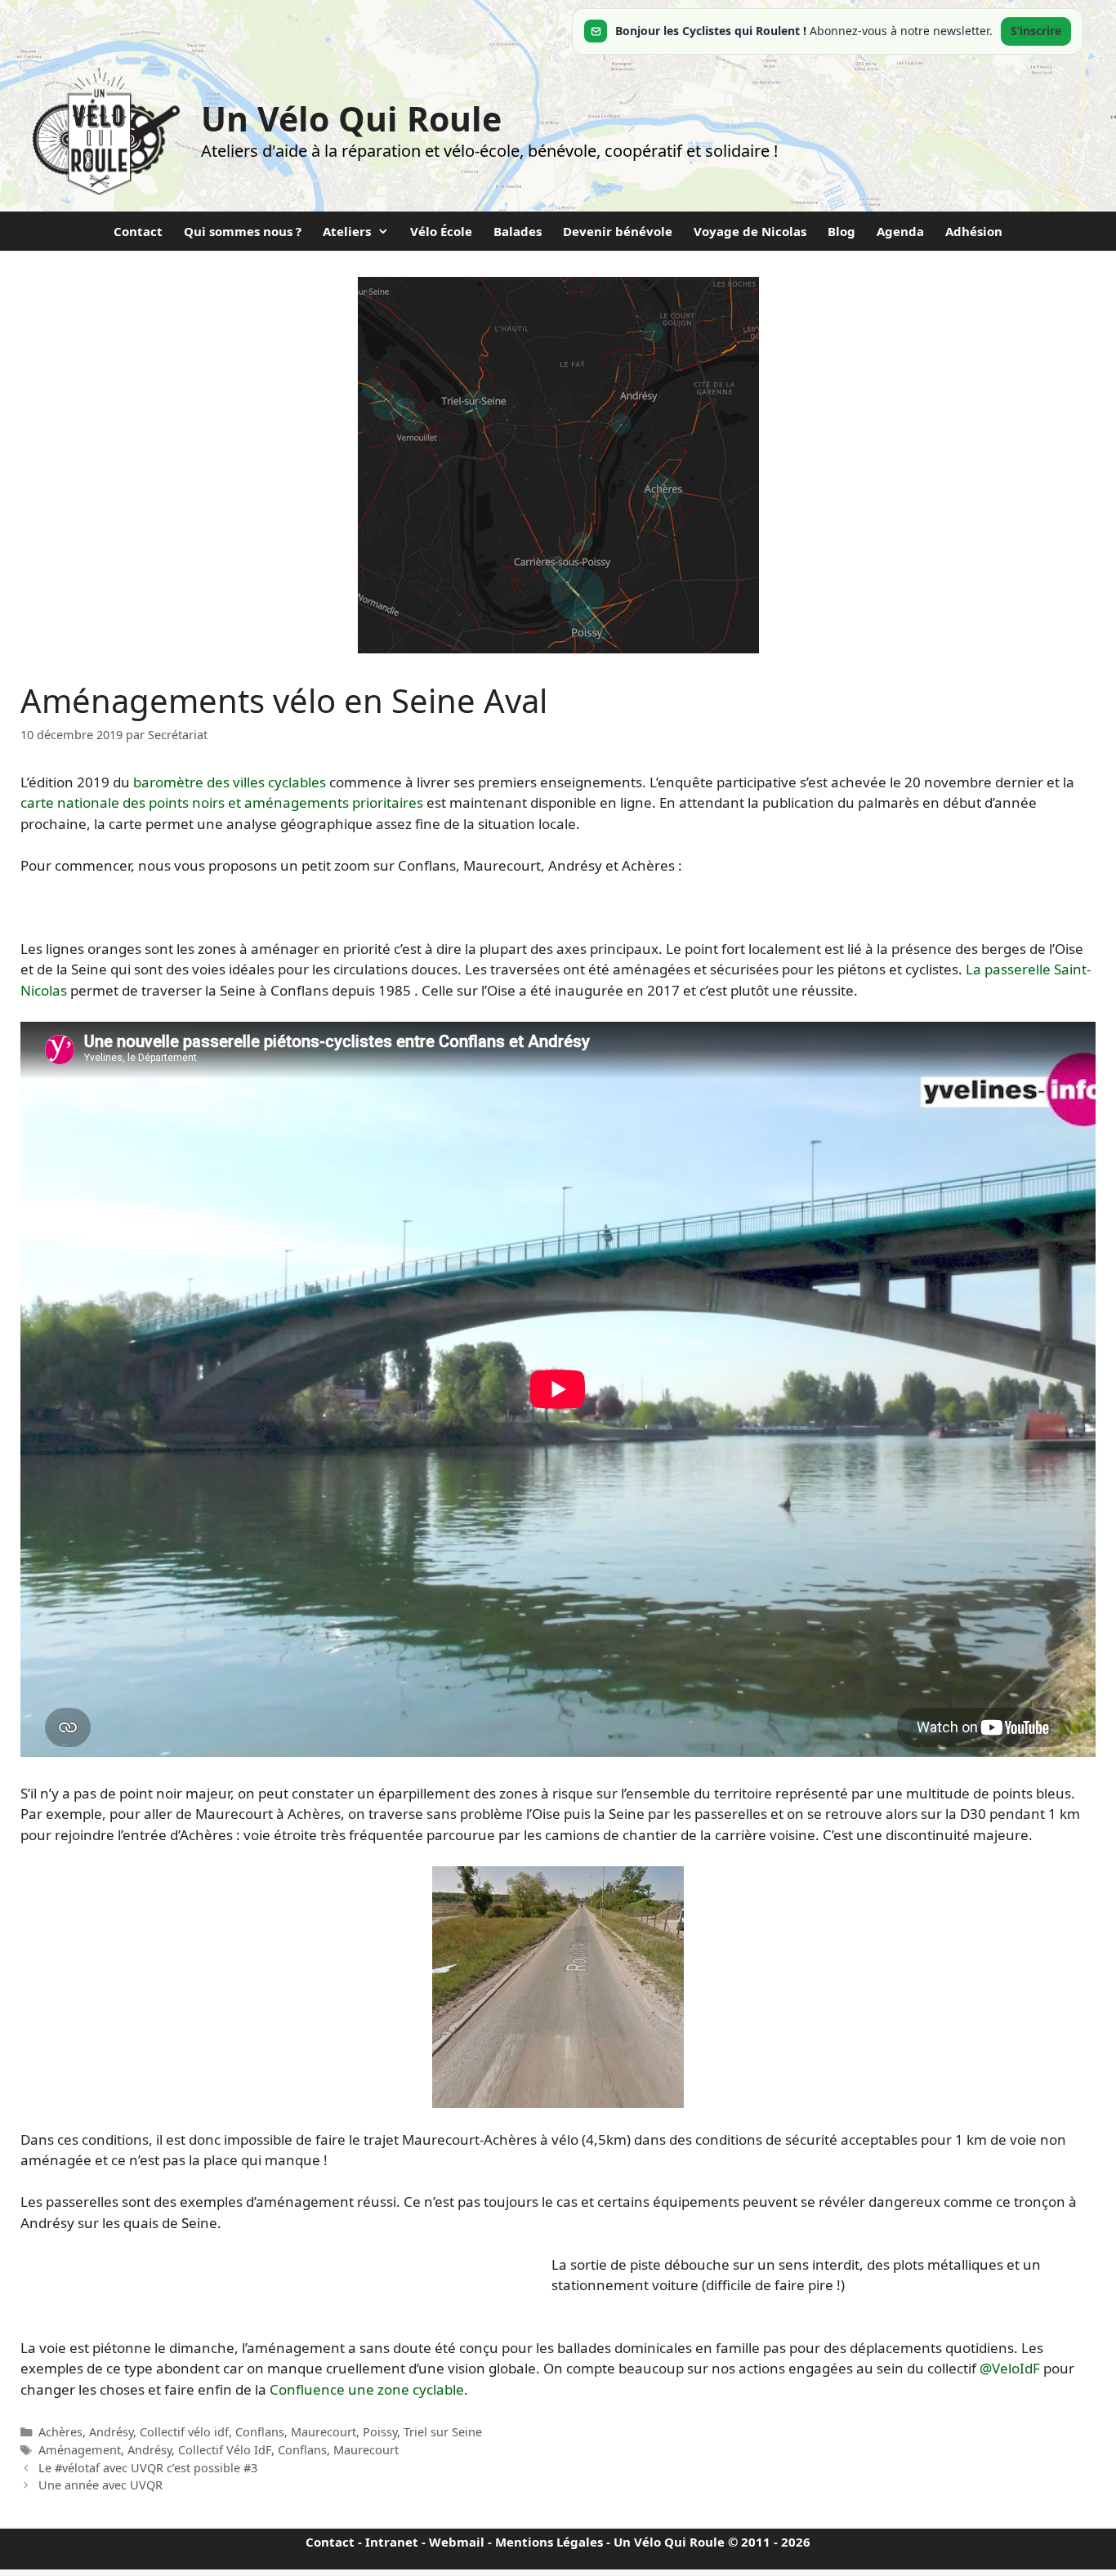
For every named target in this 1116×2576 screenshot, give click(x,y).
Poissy (380, 2432)
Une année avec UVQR (100, 2485)
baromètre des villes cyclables (230, 782)
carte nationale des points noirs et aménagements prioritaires (222, 802)
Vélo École (441, 231)
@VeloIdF (1010, 2368)
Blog (841, 231)
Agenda (900, 231)
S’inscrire (1036, 31)
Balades (518, 231)
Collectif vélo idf (184, 2432)
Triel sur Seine (443, 2432)
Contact (138, 231)
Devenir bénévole (618, 231)
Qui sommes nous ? (243, 231)
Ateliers (347, 231)
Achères (60, 2432)
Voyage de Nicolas (750, 231)
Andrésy (111, 2432)
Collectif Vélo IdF (225, 2450)
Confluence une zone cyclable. (369, 2389)
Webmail (457, 2542)
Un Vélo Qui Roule (351, 118)
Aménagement (80, 2450)
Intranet (392, 2542)
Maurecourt (324, 2432)
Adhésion (974, 231)
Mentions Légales (549, 2542)
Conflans (260, 2432)
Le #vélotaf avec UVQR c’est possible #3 (148, 2468)
